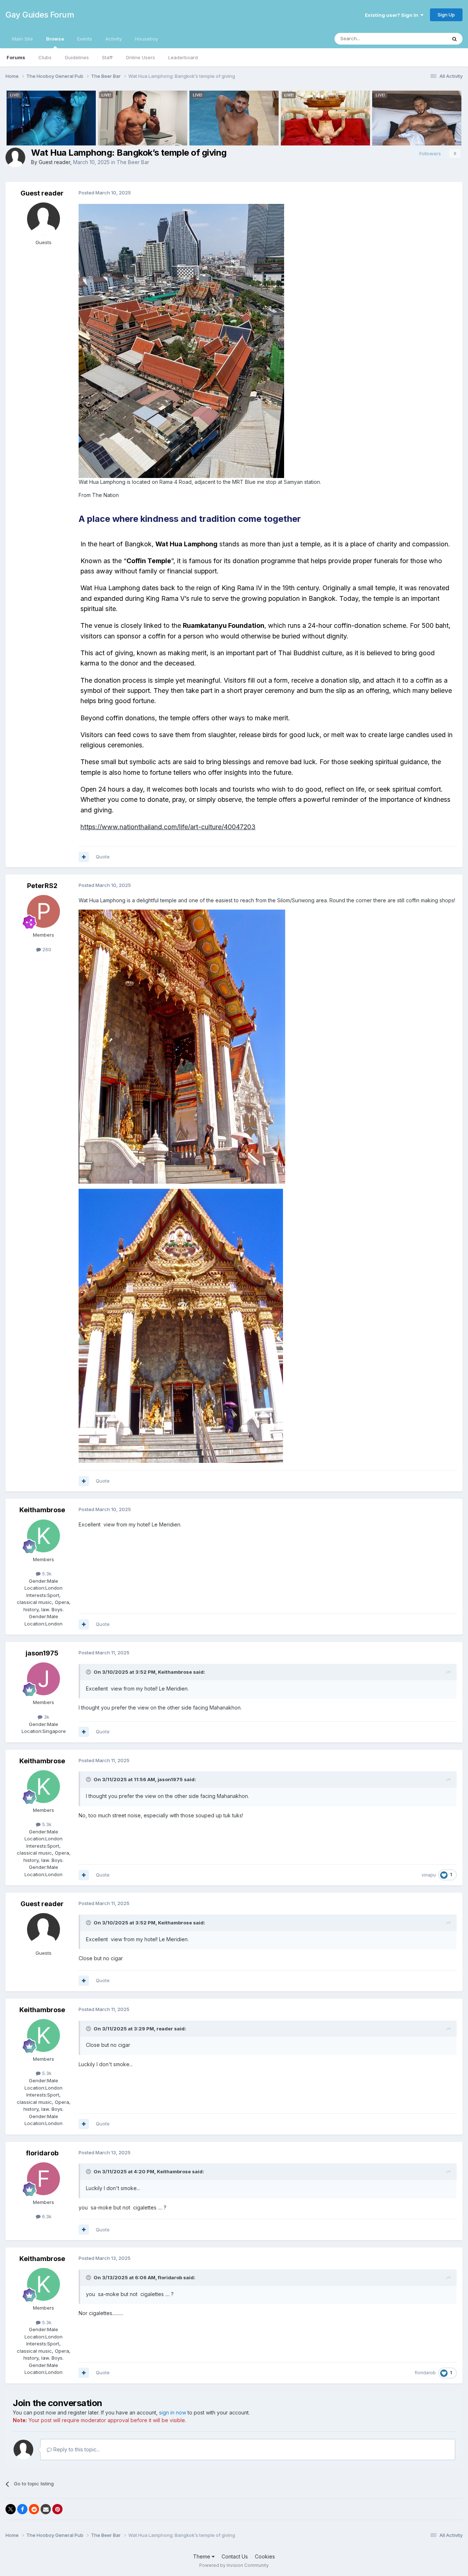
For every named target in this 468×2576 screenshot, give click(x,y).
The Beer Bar (133, 162)
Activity (114, 39)
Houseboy (146, 39)
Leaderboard (183, 57)
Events (85, 39)
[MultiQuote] (84, 857)
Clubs (45, 57)
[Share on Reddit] (34, 2509)
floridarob (42, 2153)
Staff (107, 57)
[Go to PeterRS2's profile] (44, 911)
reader (165, 2029)
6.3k (46, 2216)
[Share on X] (11, 2509)
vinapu (429, 1875)
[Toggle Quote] (89, 1672)
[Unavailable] (181, 340)
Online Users (140, 57)
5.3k (46, 1574)
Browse (55, 39)
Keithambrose (42, 1510)
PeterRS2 (42, 886)
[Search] (454, 39)
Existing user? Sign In (393, 15)
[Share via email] (46, 2509)
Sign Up (446, 15)
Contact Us (235, 2556)
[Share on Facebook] (22, 2509)
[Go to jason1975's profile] (44, 1679)
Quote (103, 857)
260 (46, 949)
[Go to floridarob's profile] (44, 2179)
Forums (16, 57)
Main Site (22, 39)
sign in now (173, 2412)
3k (46, 1717)
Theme (202, 2556)
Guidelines (77, 57)
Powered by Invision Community (234, 2565)
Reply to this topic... (76, 2449)
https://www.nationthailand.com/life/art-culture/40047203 (168, 827)
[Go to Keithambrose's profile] (44, 1536)
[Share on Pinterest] (57, 2509)
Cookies (265, 2556)
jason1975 (42, 1653)
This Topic (425, 39)
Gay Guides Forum (40, 15)
